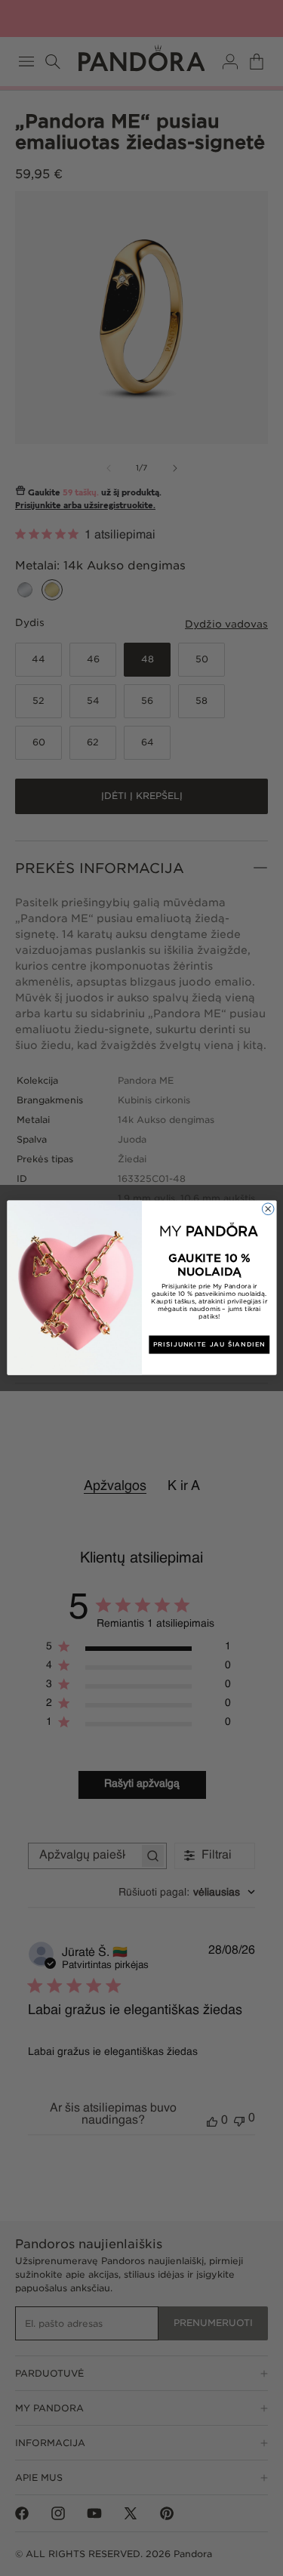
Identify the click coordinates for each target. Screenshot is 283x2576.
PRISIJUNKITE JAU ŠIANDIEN (209, 1345)
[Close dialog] (268, 1209)
